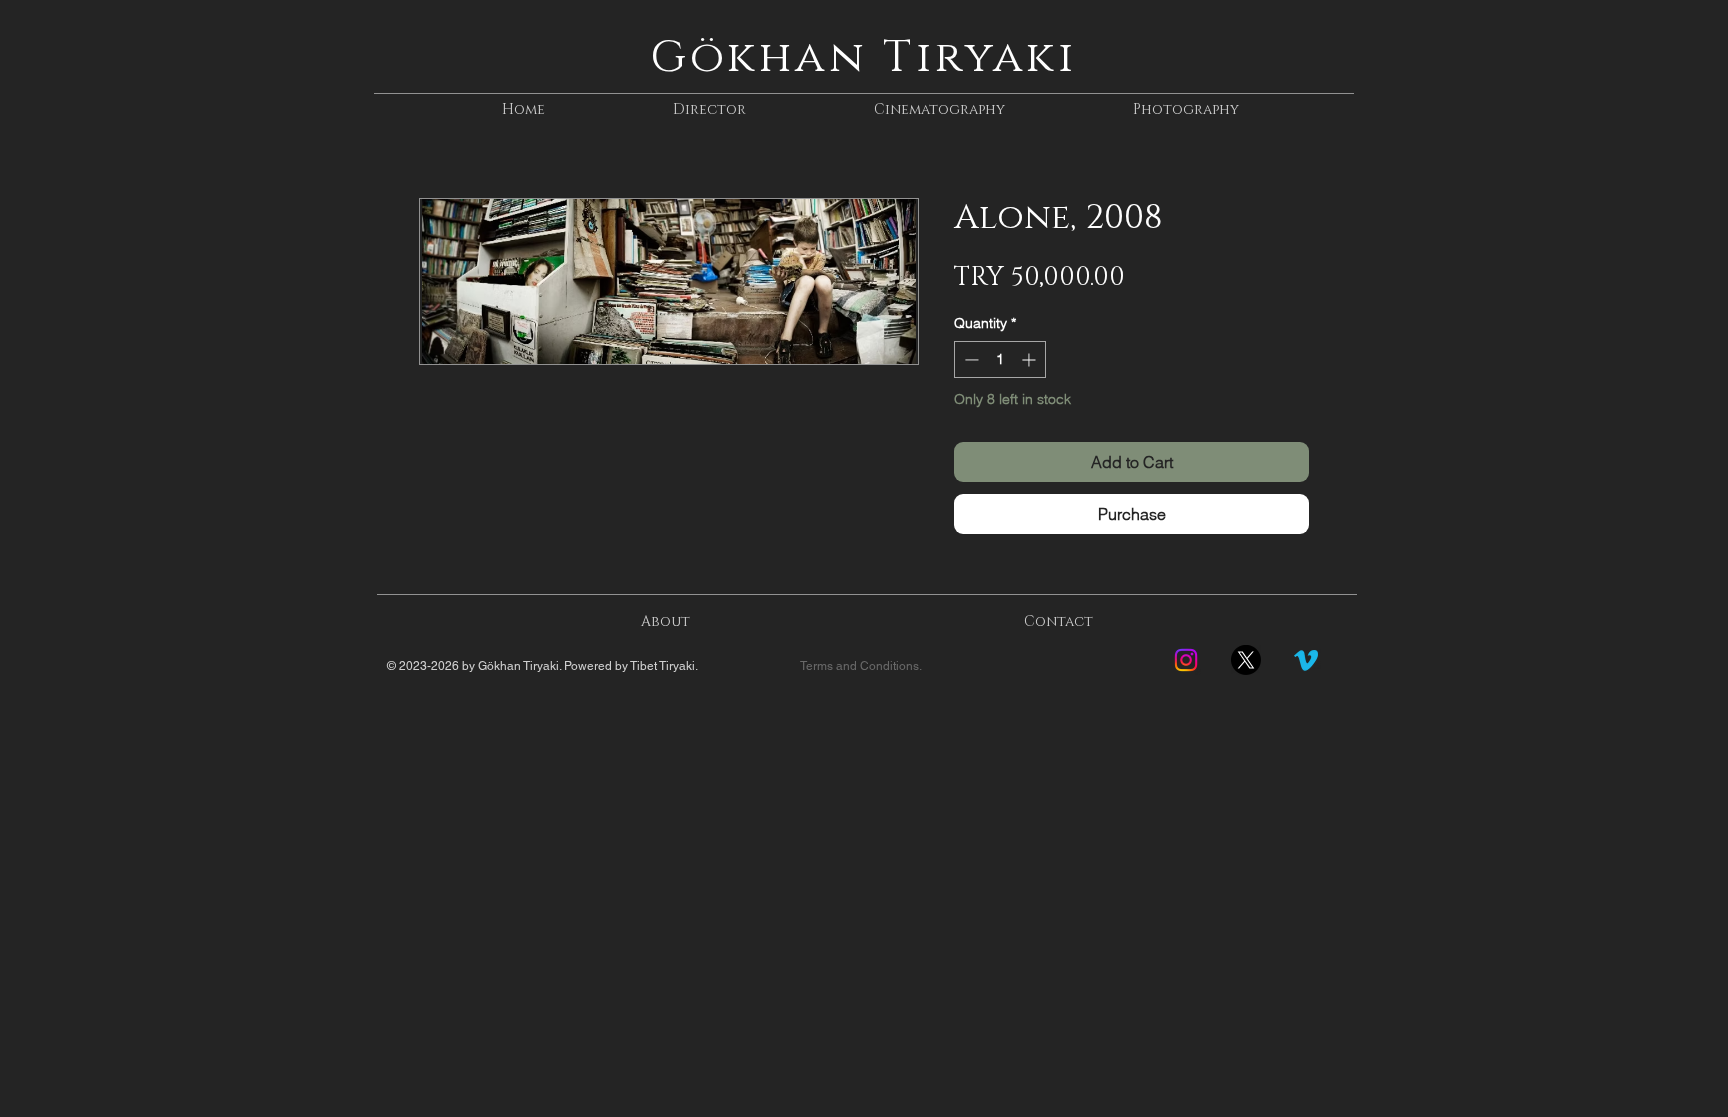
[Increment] (1030, 359)
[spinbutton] (1000, 359)
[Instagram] (1186, 660)
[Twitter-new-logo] (1246, 660)
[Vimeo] (1306, 660)
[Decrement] (969, 359)
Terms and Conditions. (861, 666)
